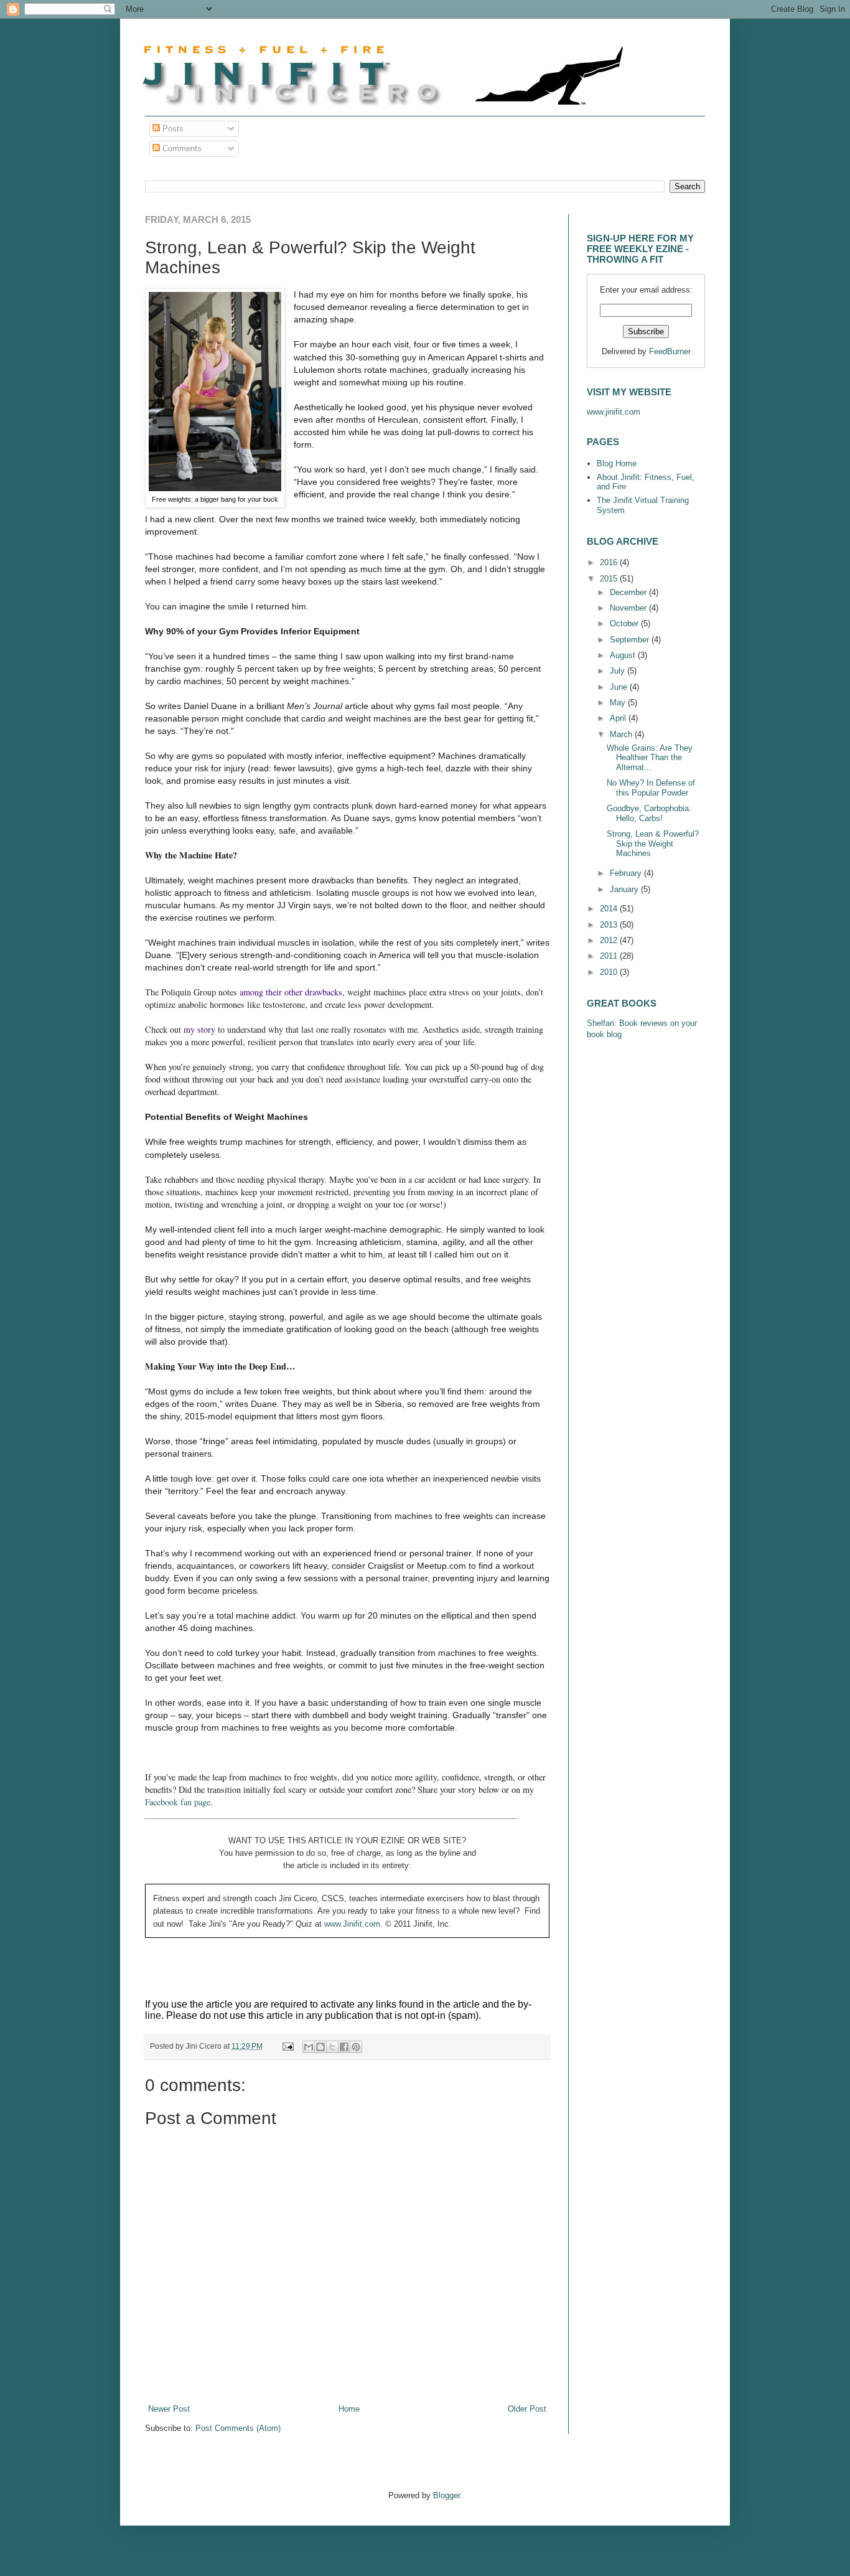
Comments (181, 148)
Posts (172, 129)
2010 (610, 972)
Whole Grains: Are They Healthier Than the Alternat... (650, 758)
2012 (610, 940)
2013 (610, 925)
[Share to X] (332, 2047)
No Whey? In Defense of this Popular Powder (651, 788)
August (624, 655)
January (625, 889)
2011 (610, 956)
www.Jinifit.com (352, 1924)
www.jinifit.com (614, 412)
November (629, 608)
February (627, 873)
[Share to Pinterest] (356, 2047)
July (619, 671)
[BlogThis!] (320, 2047)
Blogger (446, 2495)
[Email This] (309, 2047)
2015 (610, 579)
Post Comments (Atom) (238, 2428)
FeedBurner (670, 351)
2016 (610, 562)
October (625, 623)
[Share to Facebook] (344, 2047)
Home (349, 2409)
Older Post (527, 2409)
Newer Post (169, 2409)
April (619, 718)
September (631, 640)
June (620, 687)
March (622, 734)
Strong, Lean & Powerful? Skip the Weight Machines (653, 844)
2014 (610, 909)
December (629, 592)
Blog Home (617, 463)
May (619, 703)
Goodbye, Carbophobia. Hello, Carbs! (649, 813)
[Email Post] (287, 2046)
